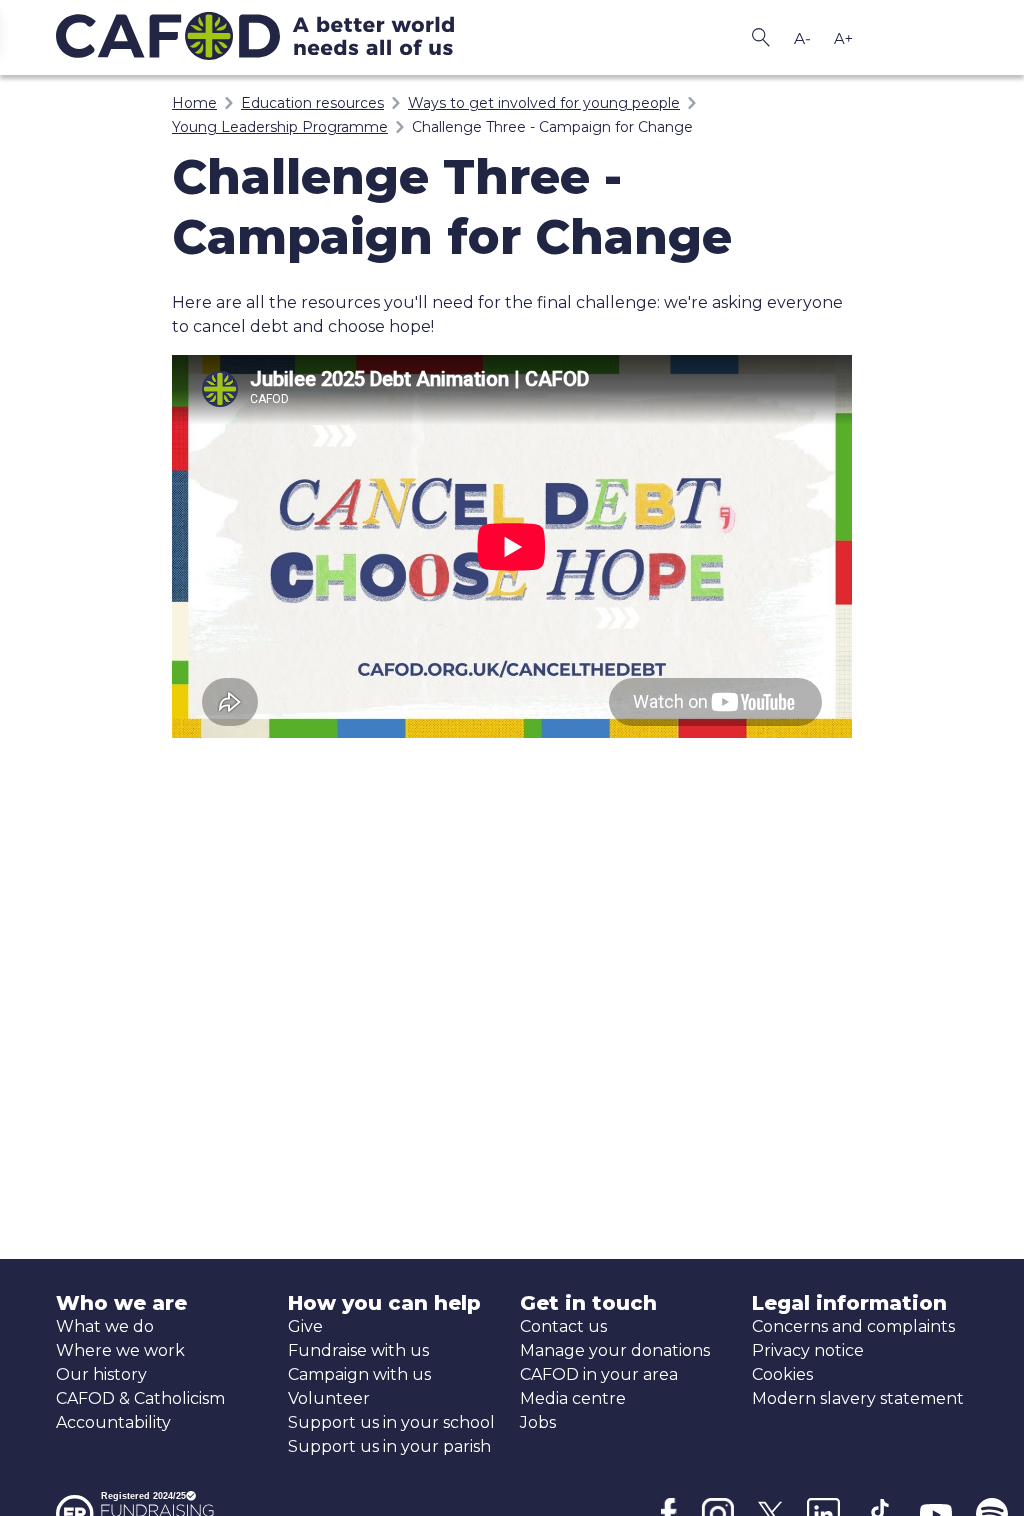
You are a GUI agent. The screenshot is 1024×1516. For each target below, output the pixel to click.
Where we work (120, 1350)
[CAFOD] (280, 37)
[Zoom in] (843, 38)
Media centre (573, 1398)
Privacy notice (808, 1350)
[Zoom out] (801, 38)
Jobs (538, 1422)
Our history (101, 1374)
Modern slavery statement (858, 1398)
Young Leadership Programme (280, 127)
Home (194, 103)
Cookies (782, 1374)
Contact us (563, 1326)
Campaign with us (359, 1374)
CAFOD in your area (599, 1374)
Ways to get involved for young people (544, 103)
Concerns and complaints (853, 1326)
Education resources (312, 103)
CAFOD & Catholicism (140, 1398)
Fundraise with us (358, 1350)
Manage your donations (615, 1350)
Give (305, 1326)
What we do (105, 1326)
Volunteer (329, 1398)
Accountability (113, 1422)
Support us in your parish (389, 1446)
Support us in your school (391, 1422)
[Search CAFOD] (761, 37)
